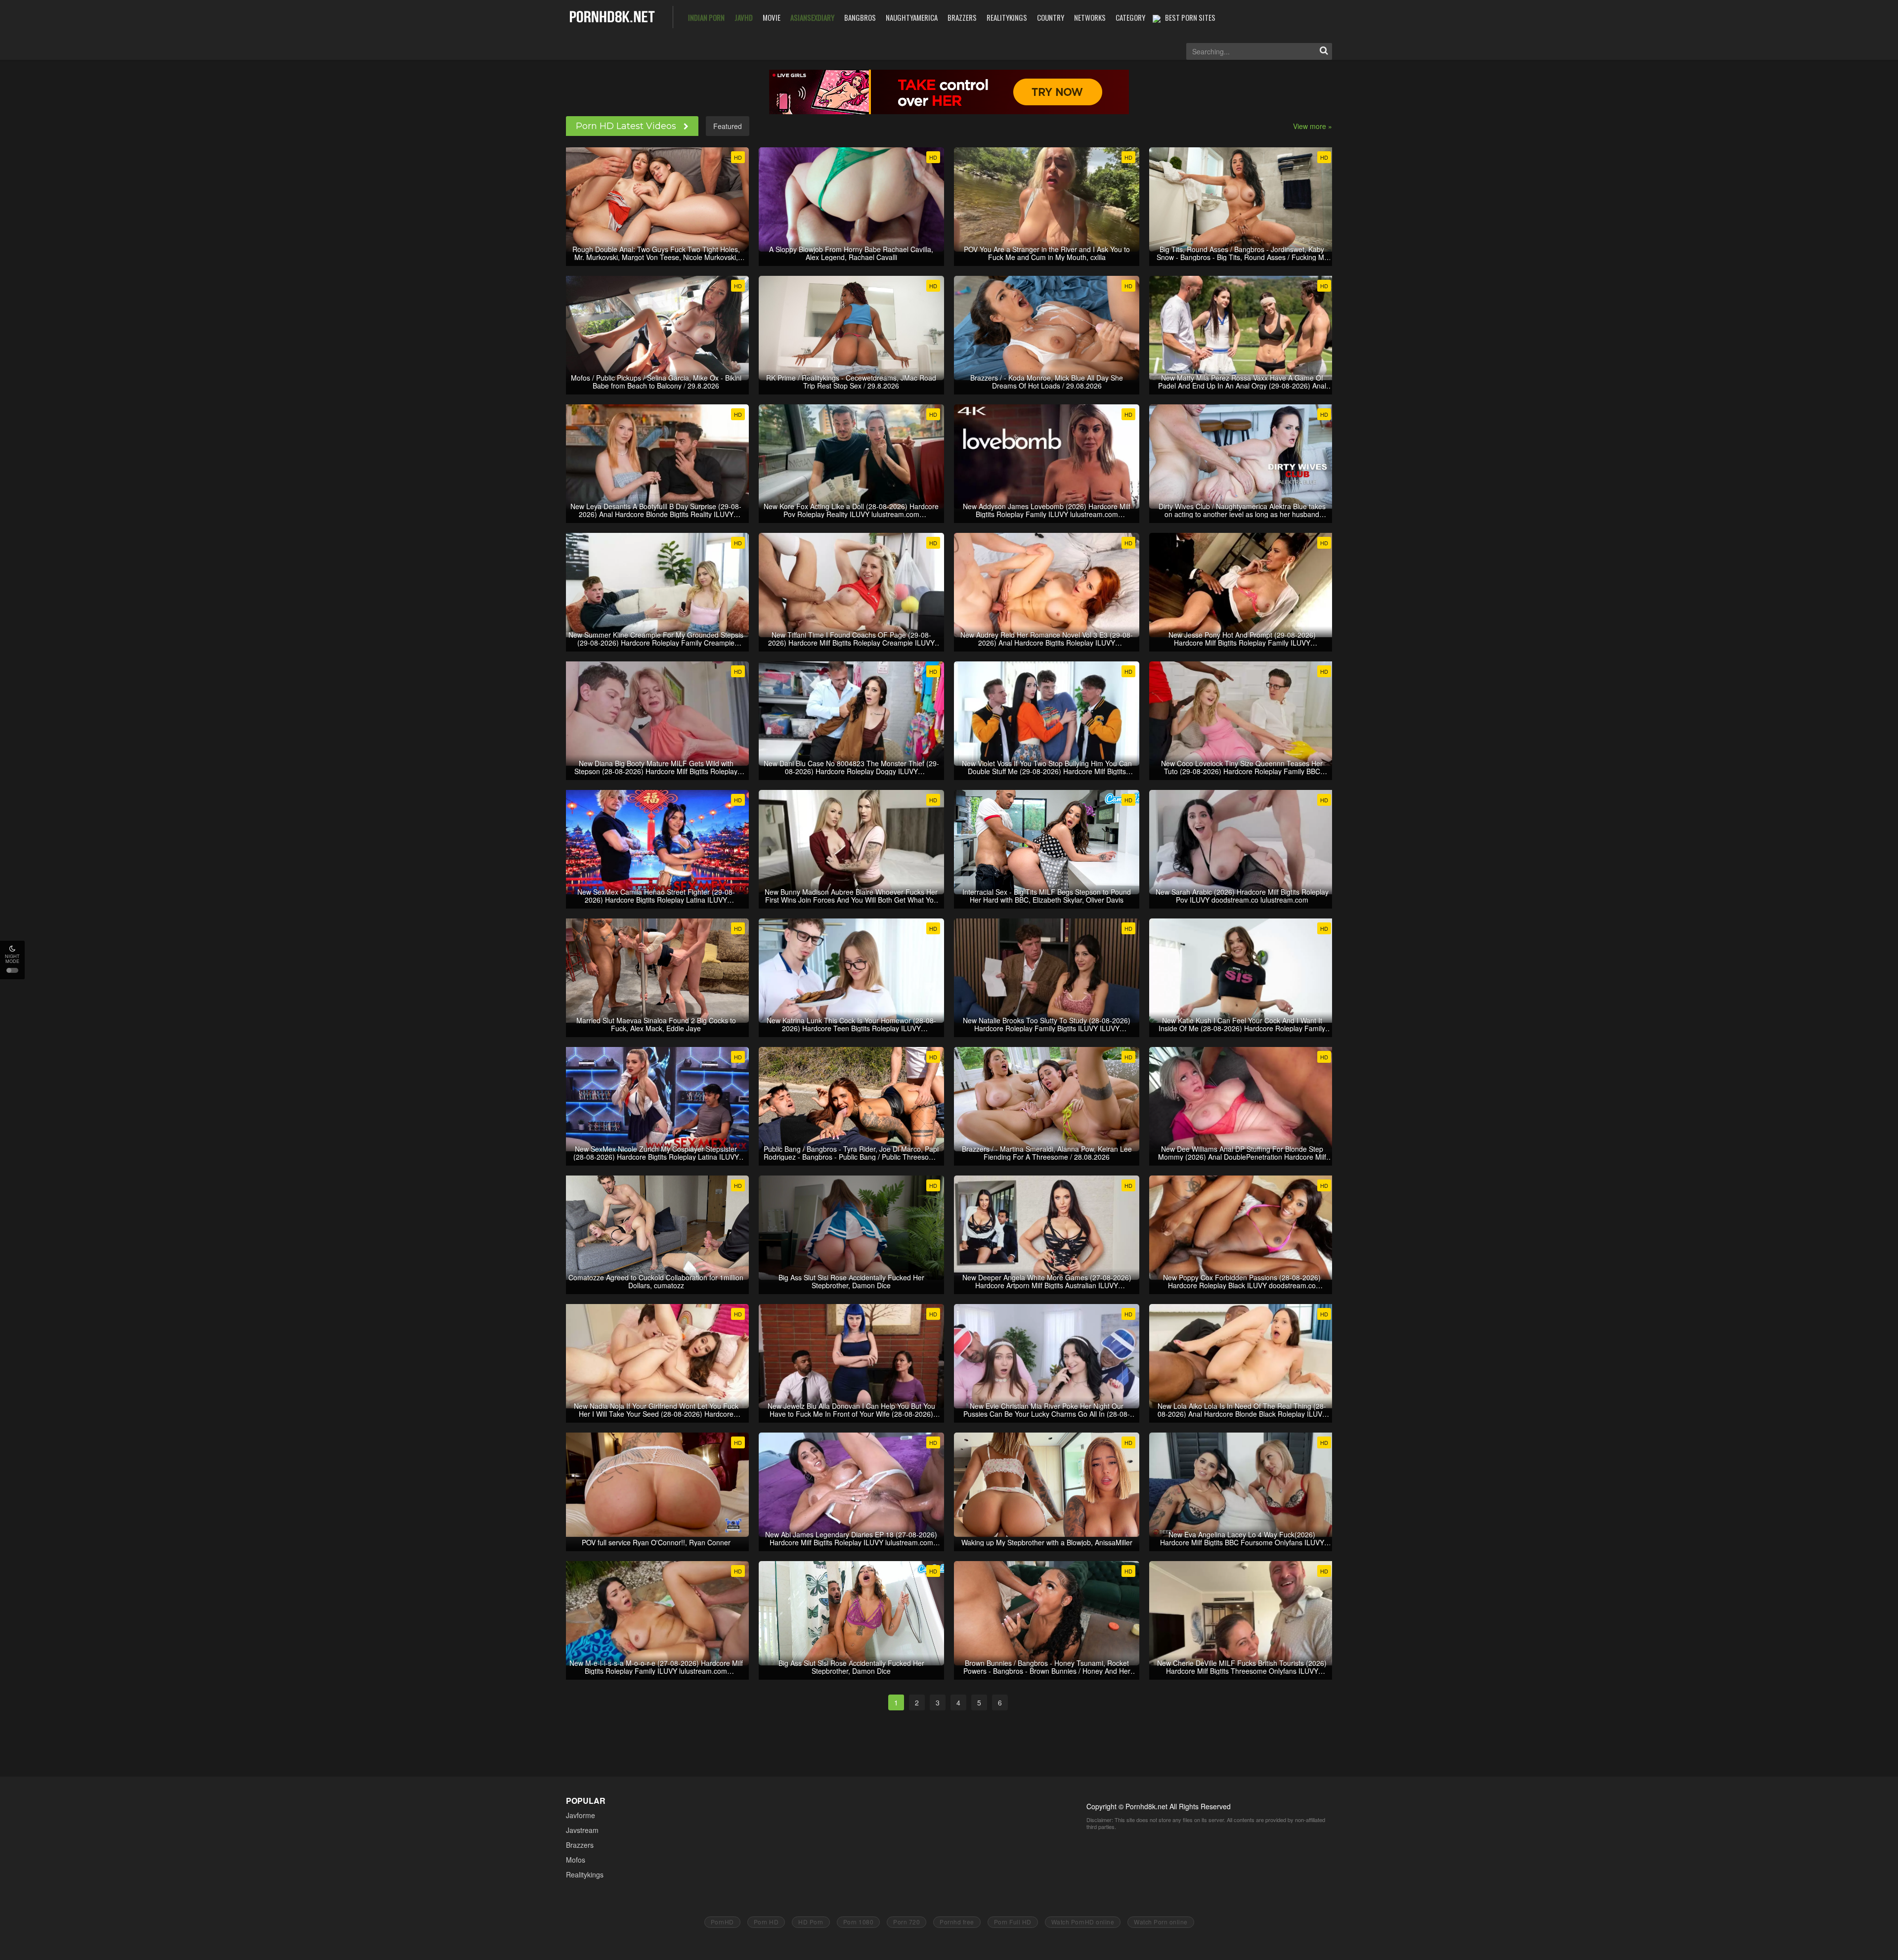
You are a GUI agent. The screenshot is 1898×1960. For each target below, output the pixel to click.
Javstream (582, 1830)
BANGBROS (860, 17)
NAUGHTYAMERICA (912, 17)
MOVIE (772, 17)
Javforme (581, 1815)
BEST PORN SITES (1190, 17)
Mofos (576, 1860)
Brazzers (580, 1845)
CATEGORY (1130, 17)
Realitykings (585, 1874)
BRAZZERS (962, 17)
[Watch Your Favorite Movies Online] (612, 16)
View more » (1313, 126)
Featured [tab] (728, 126)
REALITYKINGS (1007, 17)
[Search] (1324, 51)
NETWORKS (1090, 17)
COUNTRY (1051, 17)
